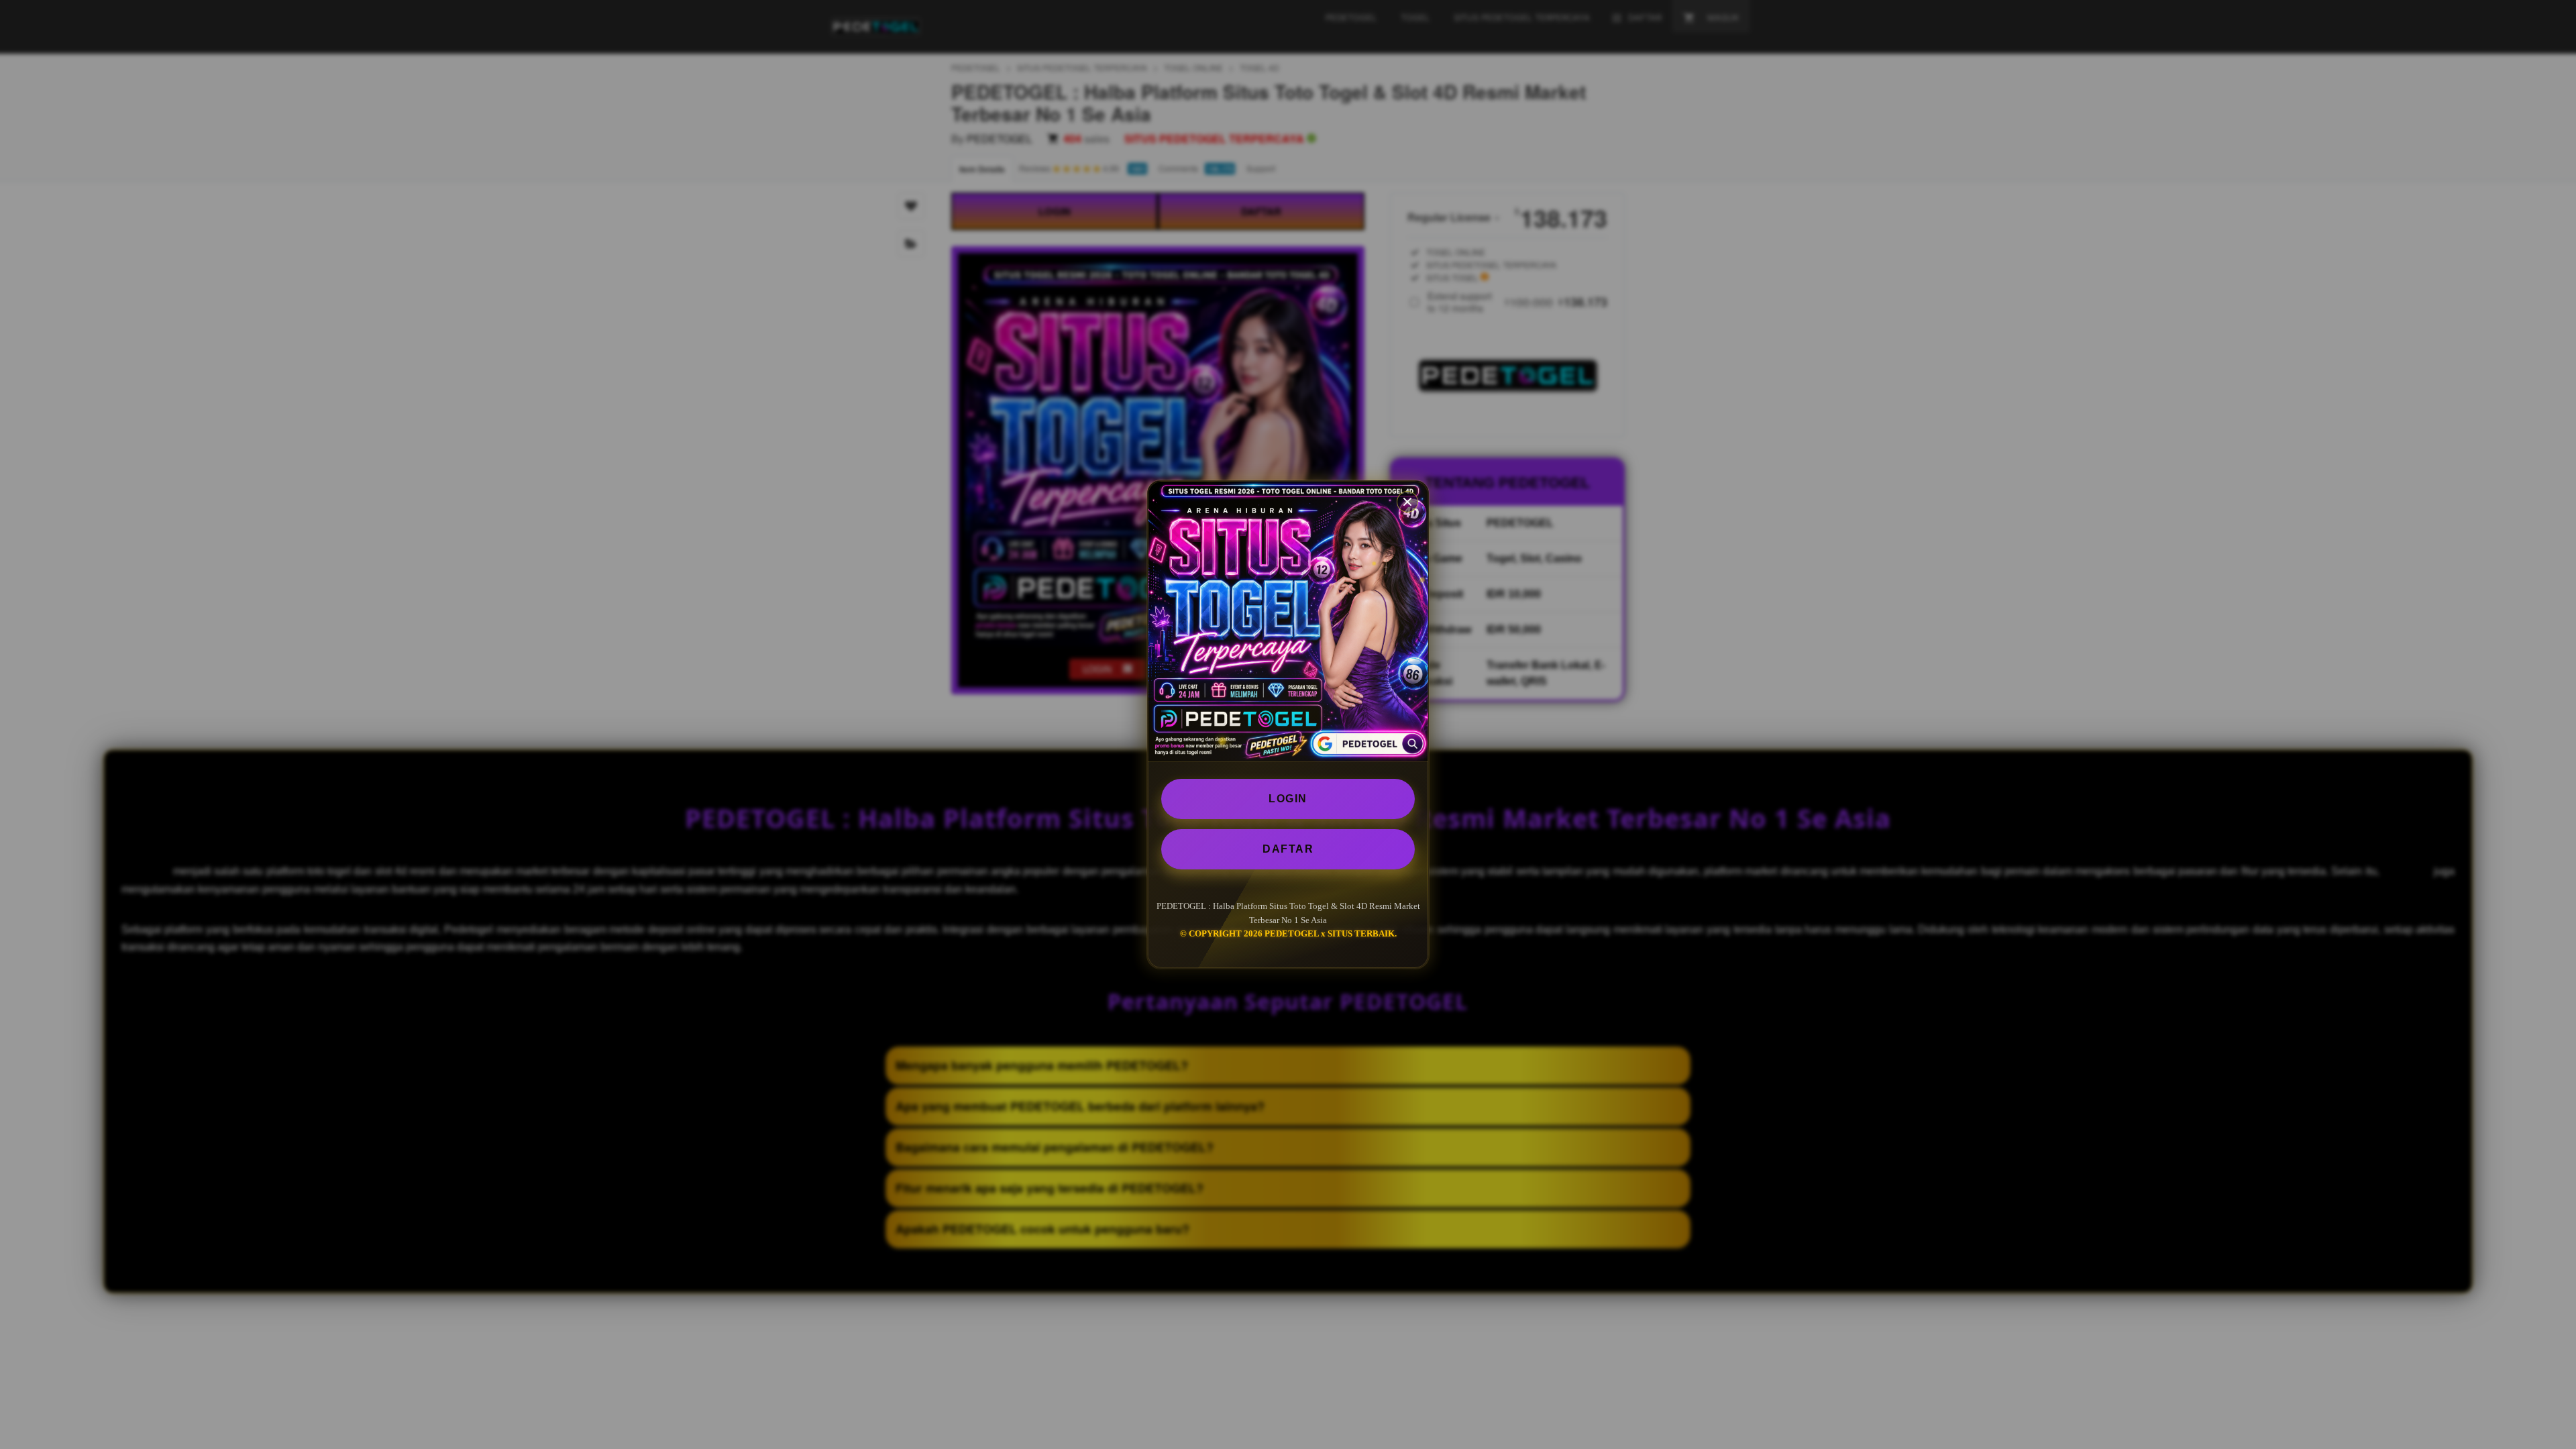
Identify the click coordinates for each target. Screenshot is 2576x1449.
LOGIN (1288, 799)
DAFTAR (1288, 849)
